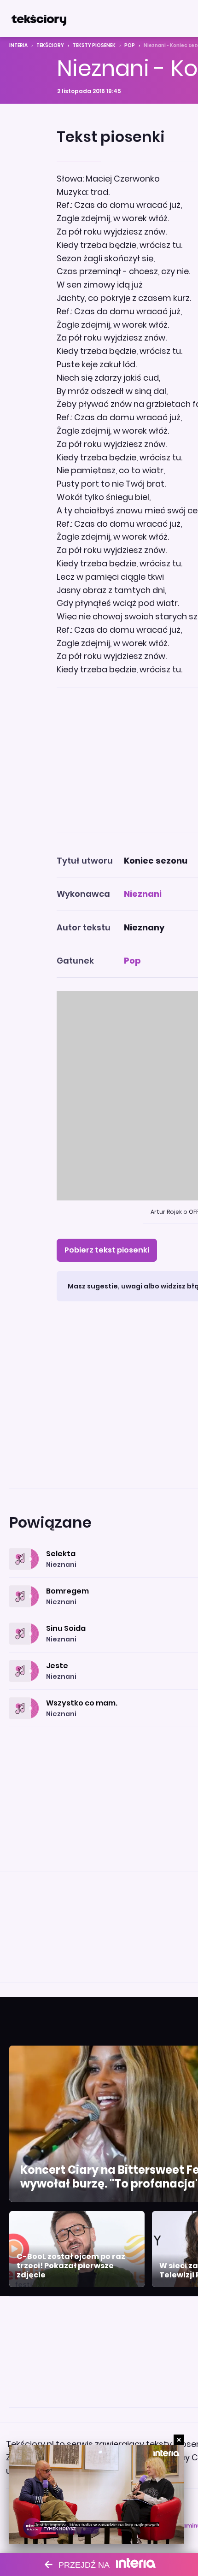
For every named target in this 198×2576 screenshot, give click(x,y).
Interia (18, 45)
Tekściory (50, 45)
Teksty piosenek (94, 45)
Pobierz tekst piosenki (107, 1250)
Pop (130, 45)
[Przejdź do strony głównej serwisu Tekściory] (39, 18)
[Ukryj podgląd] (179, 2440)
